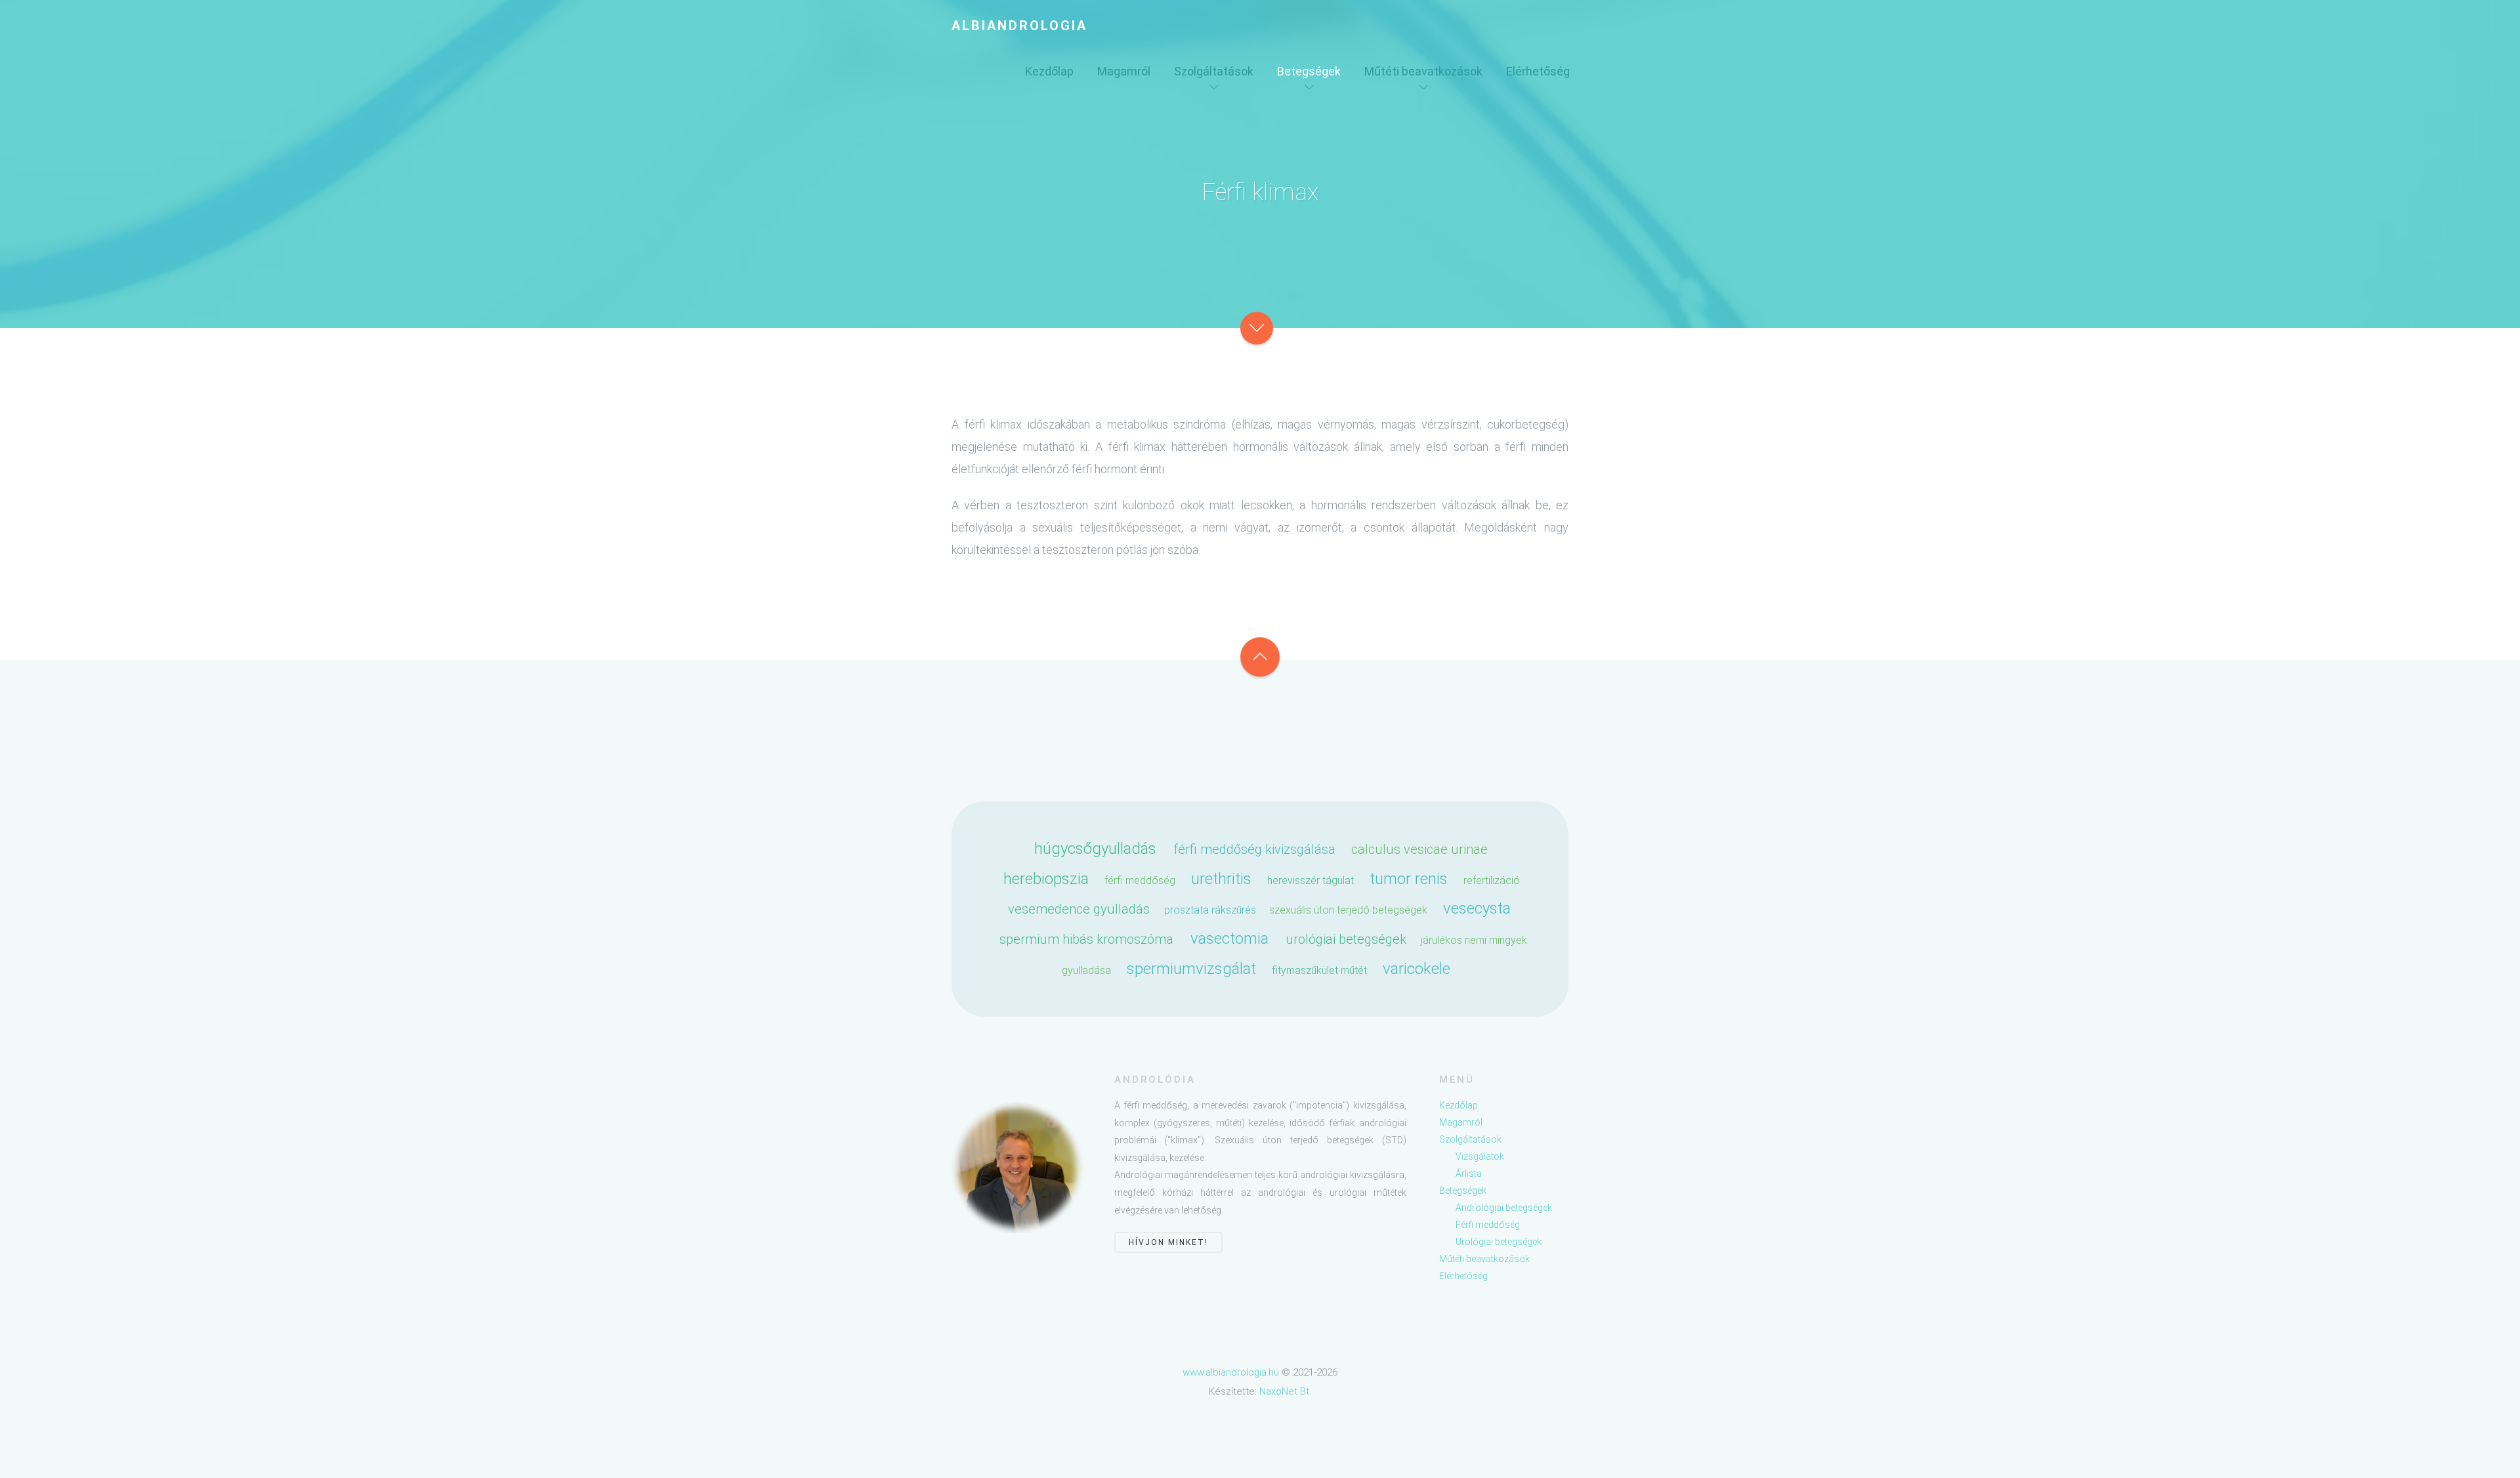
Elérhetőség (1538, 71)
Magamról (1124, 71)
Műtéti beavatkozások (1423, 71)
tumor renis (1409, 879)
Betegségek (1309, 71)
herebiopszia (1046, 879)
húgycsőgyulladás (1095, 849)
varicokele (1417, 969)
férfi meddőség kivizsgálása (1254, 849)
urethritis (1221, 879)
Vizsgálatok (1480, 1156)
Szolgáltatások (1214, 71)
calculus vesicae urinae (1419, 849)
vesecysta (1477, 908)
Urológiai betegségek (1499, 1242)
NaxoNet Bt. (1285, 1391)
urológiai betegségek (1346, 939)
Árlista (1469, 1173)
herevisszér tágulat (1311, 880)
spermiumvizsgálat (1191, 969)
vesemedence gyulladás (1079, 909)
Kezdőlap (1049, 71)
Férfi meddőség (1488, 1225)
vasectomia (1229, 939)
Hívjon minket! (1168, 1242)
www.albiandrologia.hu (1231, 1372)
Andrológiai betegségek (1504, 1208)
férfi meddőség (1140, 880)
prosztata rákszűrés (1210, 910)
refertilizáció (1492, 880)
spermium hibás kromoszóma (1086, 939)
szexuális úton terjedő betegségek (1348, 910)
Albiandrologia (1019, 26)
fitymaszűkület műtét (1319, 970)
